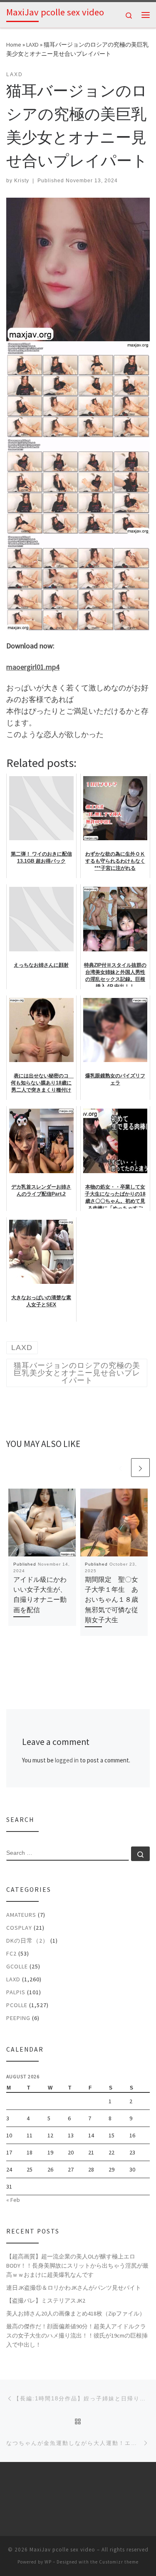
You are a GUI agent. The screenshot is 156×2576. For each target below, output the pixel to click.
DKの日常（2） (27, 1941)
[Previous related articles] (120, 1468)
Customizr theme (119, 2562)
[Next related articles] (140, 1468)
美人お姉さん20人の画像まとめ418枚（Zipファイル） (76, 2313)
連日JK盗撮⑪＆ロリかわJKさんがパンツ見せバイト (74, 2288)
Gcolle (17, 1966)
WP (48, 2562)
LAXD (32, 45)
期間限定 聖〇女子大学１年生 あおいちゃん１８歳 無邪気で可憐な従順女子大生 (115, 1599)
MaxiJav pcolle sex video (62, 2550)
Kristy (22, 181)
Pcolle (17, 2005)
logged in (67, 1760)
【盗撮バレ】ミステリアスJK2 (46, 2301)
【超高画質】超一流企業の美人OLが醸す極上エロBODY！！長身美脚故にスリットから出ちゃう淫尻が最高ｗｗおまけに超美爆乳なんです (77, 2266)
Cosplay (19, 1928)
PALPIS (16, 1992)
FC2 (11, 1953)
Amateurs (21, 1915)
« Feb (13, 2200)
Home (14, 45)
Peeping (18, 2018)
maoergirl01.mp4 (33, 667)
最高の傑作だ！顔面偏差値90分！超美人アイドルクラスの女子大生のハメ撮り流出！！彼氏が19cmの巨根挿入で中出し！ (77, 2335)
